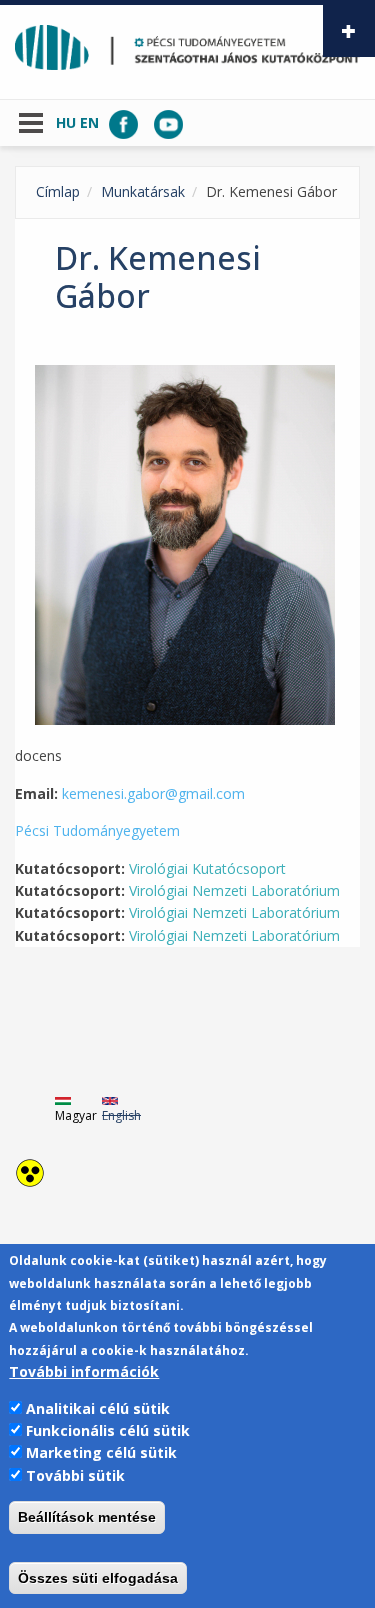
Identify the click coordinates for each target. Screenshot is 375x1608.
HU (66, 122)
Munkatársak (143, 191)
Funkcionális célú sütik (108, 1430)
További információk (84, 1371)
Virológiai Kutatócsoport (207, 868)
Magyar (76, 1115)
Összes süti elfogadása (98, 1578)
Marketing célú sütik (101, 1452)
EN (89, 122)
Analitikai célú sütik (98, 1408)
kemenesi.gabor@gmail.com (153, 793)
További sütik (75, 1475)
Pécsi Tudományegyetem (97, 830)
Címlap (58, 191)
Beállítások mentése (87, 1517)
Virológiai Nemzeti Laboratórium (234, 890)
